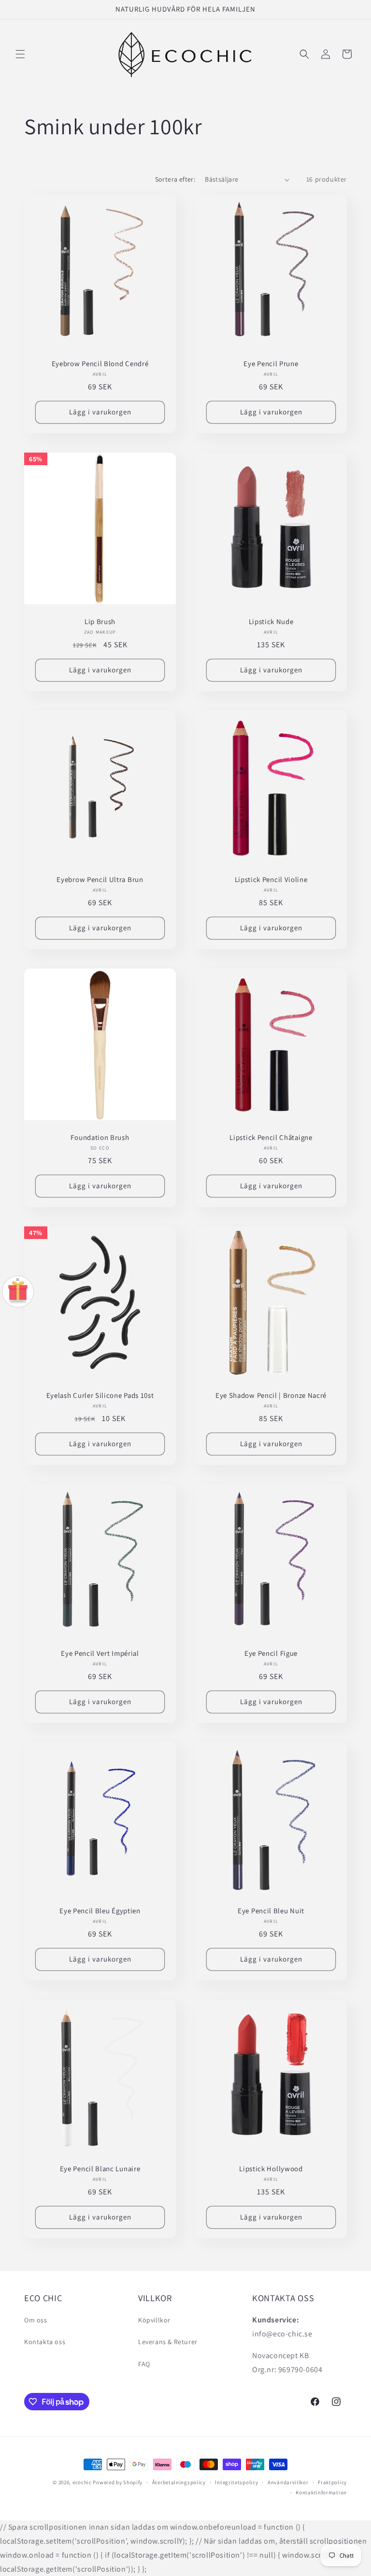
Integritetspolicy (236, 2482)
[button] (20, 54)
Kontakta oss (45, 2342)
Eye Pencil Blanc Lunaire (100, 2169)
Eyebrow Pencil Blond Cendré (100, 364)
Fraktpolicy (332, 2482)
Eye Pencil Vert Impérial (100, 1653)
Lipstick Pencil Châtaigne (271, 1138)
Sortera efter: (175, 179)
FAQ (144, 2364)
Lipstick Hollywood (271, 2169)
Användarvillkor (288, 2482)
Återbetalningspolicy (179, 2482)
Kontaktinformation (321, 2492)
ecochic (82, 2482)
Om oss (36, 2320)
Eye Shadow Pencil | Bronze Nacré (271, 1395)
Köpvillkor (154, 2320)
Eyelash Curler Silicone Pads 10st (100, 1395)
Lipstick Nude (271, 622)
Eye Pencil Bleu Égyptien (100, 1911)
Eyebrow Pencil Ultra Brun (100, 880)
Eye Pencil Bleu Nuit (271, 1911)
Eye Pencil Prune (271, 364)
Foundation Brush (100, 1138)
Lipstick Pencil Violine (271, 880)
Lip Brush (100, 622)
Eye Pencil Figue (271, 1653)
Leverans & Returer (168, 2342)
